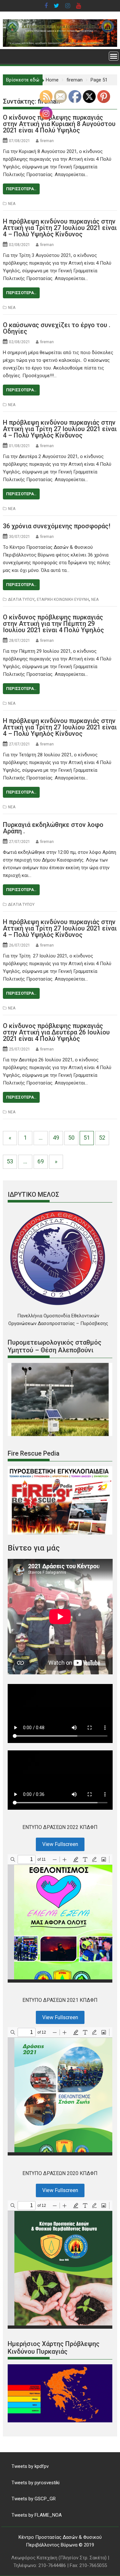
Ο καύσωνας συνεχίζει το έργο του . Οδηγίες (57, 328)
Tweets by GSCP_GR (34, 2499)
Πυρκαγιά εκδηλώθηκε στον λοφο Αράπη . (53, 828)
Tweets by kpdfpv (30, 2466)
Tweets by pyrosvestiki (36, 2483)
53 (10, 1161)
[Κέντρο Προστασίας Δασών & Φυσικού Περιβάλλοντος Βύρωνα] (60, 45)
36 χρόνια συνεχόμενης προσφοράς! (57, 526)
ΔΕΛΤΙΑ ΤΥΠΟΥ (21, 599)
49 (56, 1138)
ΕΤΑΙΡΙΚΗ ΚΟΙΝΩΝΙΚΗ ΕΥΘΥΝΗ (63, 599)
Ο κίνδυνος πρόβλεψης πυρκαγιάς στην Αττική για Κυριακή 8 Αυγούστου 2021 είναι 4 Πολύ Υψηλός (59, 124)
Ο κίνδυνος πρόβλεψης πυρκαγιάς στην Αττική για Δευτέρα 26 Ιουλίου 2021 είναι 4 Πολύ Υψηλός (56, 1032)
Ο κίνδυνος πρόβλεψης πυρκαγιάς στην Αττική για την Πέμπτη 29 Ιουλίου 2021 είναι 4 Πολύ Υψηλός (53, 624)
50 (71, 1138)
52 (102, 1138)
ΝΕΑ (12, 204)
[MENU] (114, 56)
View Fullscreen (60, 1844)
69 (41, 1161)
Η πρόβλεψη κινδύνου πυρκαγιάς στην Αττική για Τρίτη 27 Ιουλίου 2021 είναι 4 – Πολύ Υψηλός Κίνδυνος (60, 228)
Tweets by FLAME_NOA (37, 2515)
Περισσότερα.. (21, 189)
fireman (47, 141)
